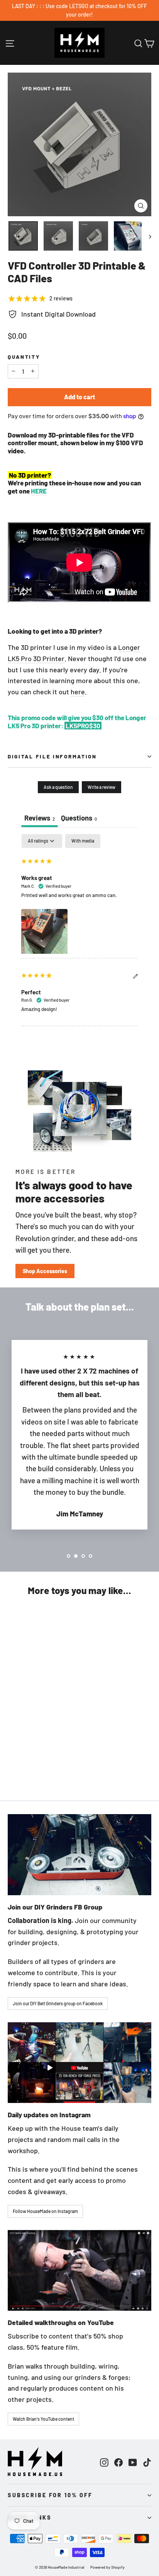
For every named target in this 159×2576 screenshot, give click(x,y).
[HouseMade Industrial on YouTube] (133, 2462)
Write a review (101, 787)
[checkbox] (83, 841)
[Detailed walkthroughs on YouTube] (79, 2270)
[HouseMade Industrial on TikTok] (147, 2462)
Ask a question (58, 787)
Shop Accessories (45, 1271)
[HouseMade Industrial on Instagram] (104, 2462)
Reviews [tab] (40, 818)
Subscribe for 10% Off (50, 2495)
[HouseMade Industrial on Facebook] (118, 2462)
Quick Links (30, 2517)
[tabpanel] (79, 930)
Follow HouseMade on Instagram (45, 2211)
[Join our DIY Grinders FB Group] (79, 1854)
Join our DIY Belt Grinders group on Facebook (58, 2003)
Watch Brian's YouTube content (43, 2419)
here (78, 692)
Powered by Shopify (107, 2567)
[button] (44, 931)
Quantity (24, 357)
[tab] (79, 819)
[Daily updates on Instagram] (79, 2063)
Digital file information (52, 756)
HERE (39, 491)
